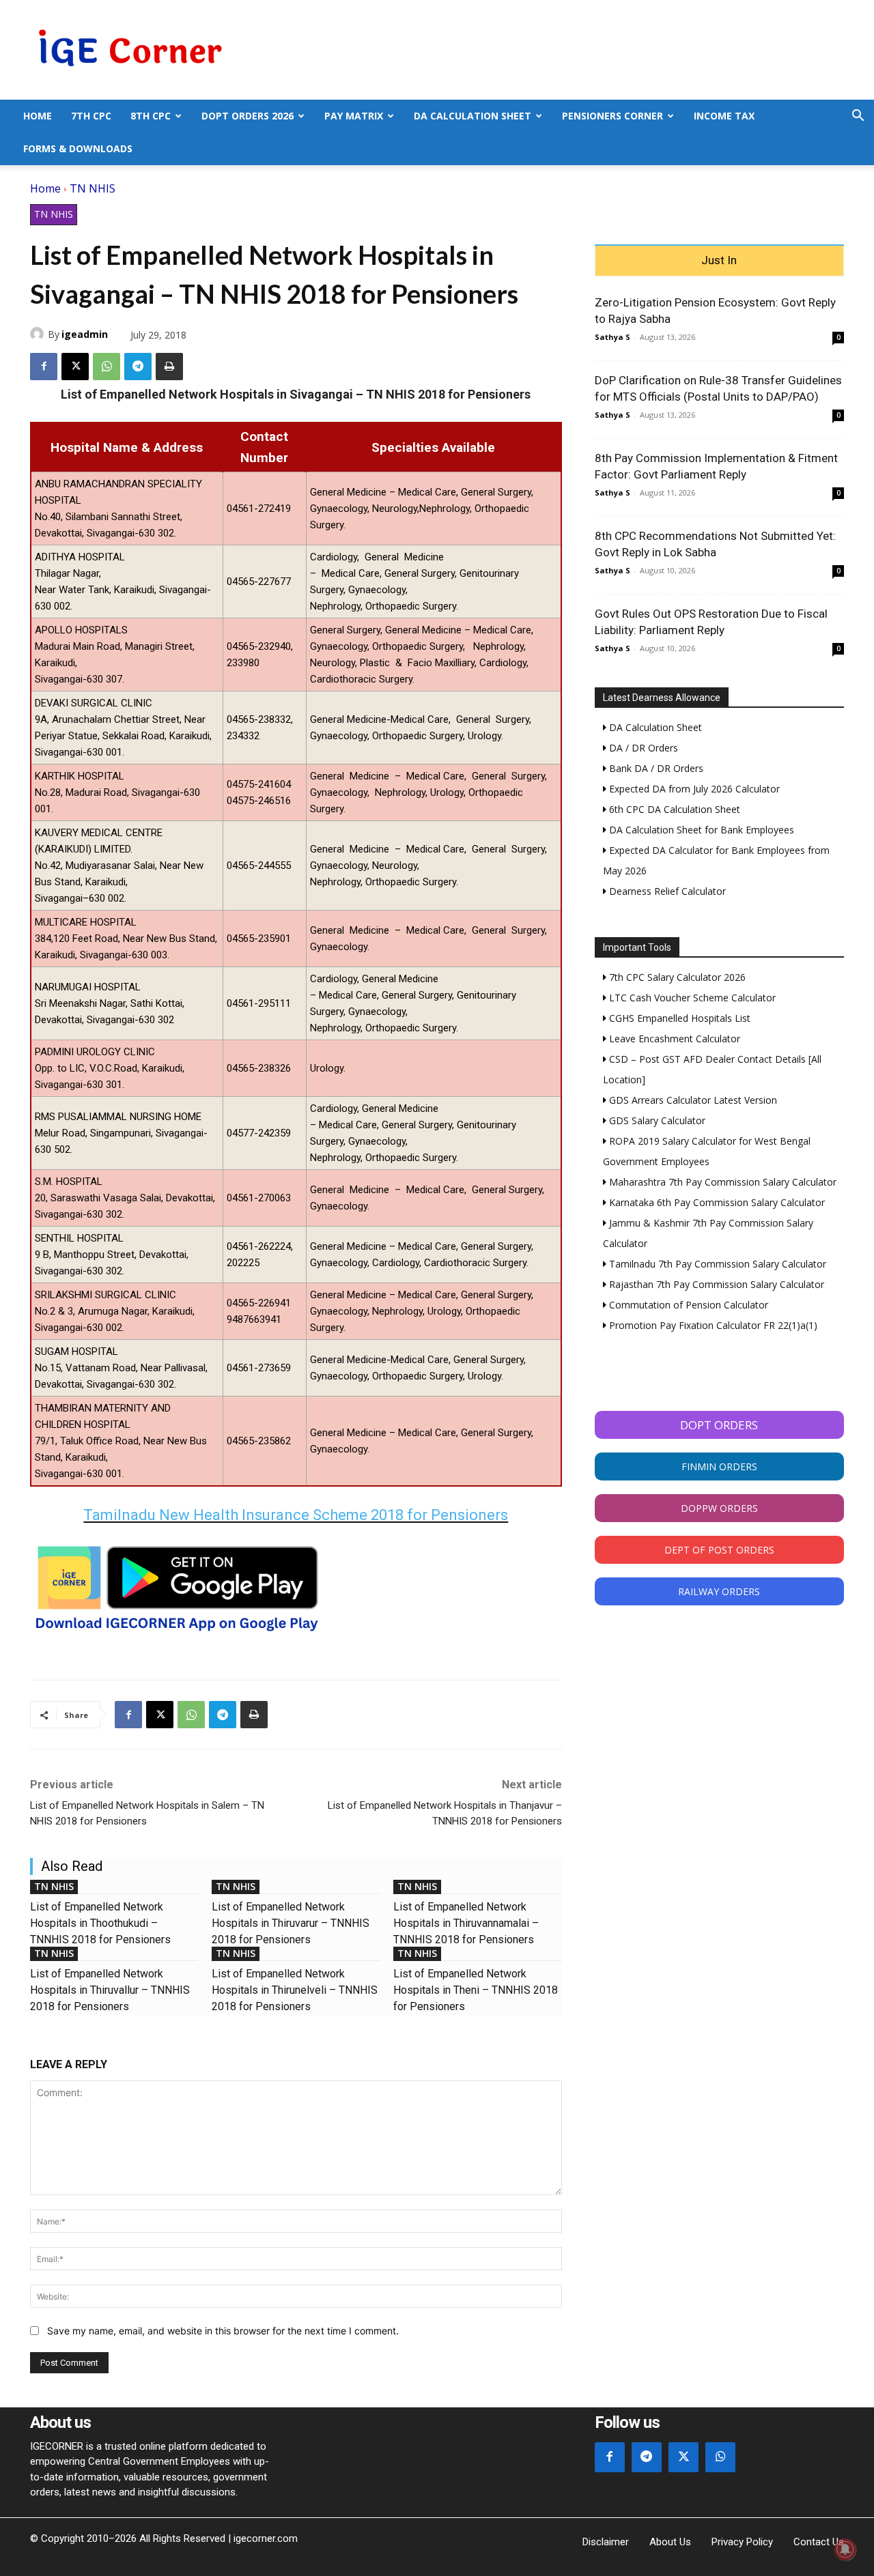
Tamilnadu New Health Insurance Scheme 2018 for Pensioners (296, 1515)
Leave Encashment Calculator (673, 1039)
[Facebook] (44, 367)
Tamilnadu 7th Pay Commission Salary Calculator (716, 1264)
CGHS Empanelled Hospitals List (678, 1018)
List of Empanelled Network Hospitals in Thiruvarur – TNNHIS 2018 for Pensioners (291, 1923)
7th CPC (91, 116)
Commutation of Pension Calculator (687, 1305)
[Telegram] (138, 367)
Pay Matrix (354, 116)
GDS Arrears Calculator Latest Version (692, 1100)
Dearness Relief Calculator (666, 891)
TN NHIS (93, 188)
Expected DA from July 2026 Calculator (693, 789)
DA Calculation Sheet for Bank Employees (700, 830)
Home (38, 116)
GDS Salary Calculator (656, 1120)
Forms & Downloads (78, 148)
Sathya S (612, 337)
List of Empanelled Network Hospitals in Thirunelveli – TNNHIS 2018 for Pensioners (295, 1990)
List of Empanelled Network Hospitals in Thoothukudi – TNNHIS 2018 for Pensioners (100, 1923)
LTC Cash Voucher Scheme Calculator (691, 998)
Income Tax (724, 116)
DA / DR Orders (642, 748)
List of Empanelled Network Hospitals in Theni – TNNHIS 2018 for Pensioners (476, 1990)
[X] (75, 367)
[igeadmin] (39, 334)
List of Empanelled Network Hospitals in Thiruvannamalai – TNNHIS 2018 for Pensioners (466, 1923)
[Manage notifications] (845, 2549)
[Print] (169, 367)
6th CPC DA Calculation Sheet (673, 809)
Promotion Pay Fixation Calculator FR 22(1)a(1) (712, 1325)
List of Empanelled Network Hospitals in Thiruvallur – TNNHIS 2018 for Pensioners (110, 1990)
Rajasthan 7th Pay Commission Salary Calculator (715, 1284)
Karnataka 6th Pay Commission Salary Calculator (716, 1202)
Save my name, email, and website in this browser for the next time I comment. (223, 2331)
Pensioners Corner (612, 116)
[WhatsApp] (107, 367)
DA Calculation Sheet (473, 116)
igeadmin (85, 334)
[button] (858, 117)
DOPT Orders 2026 (248, 116)
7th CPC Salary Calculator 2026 (676, 977)
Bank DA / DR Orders (655, 768)
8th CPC (151, 116)
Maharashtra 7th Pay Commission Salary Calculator (721, 1182)
